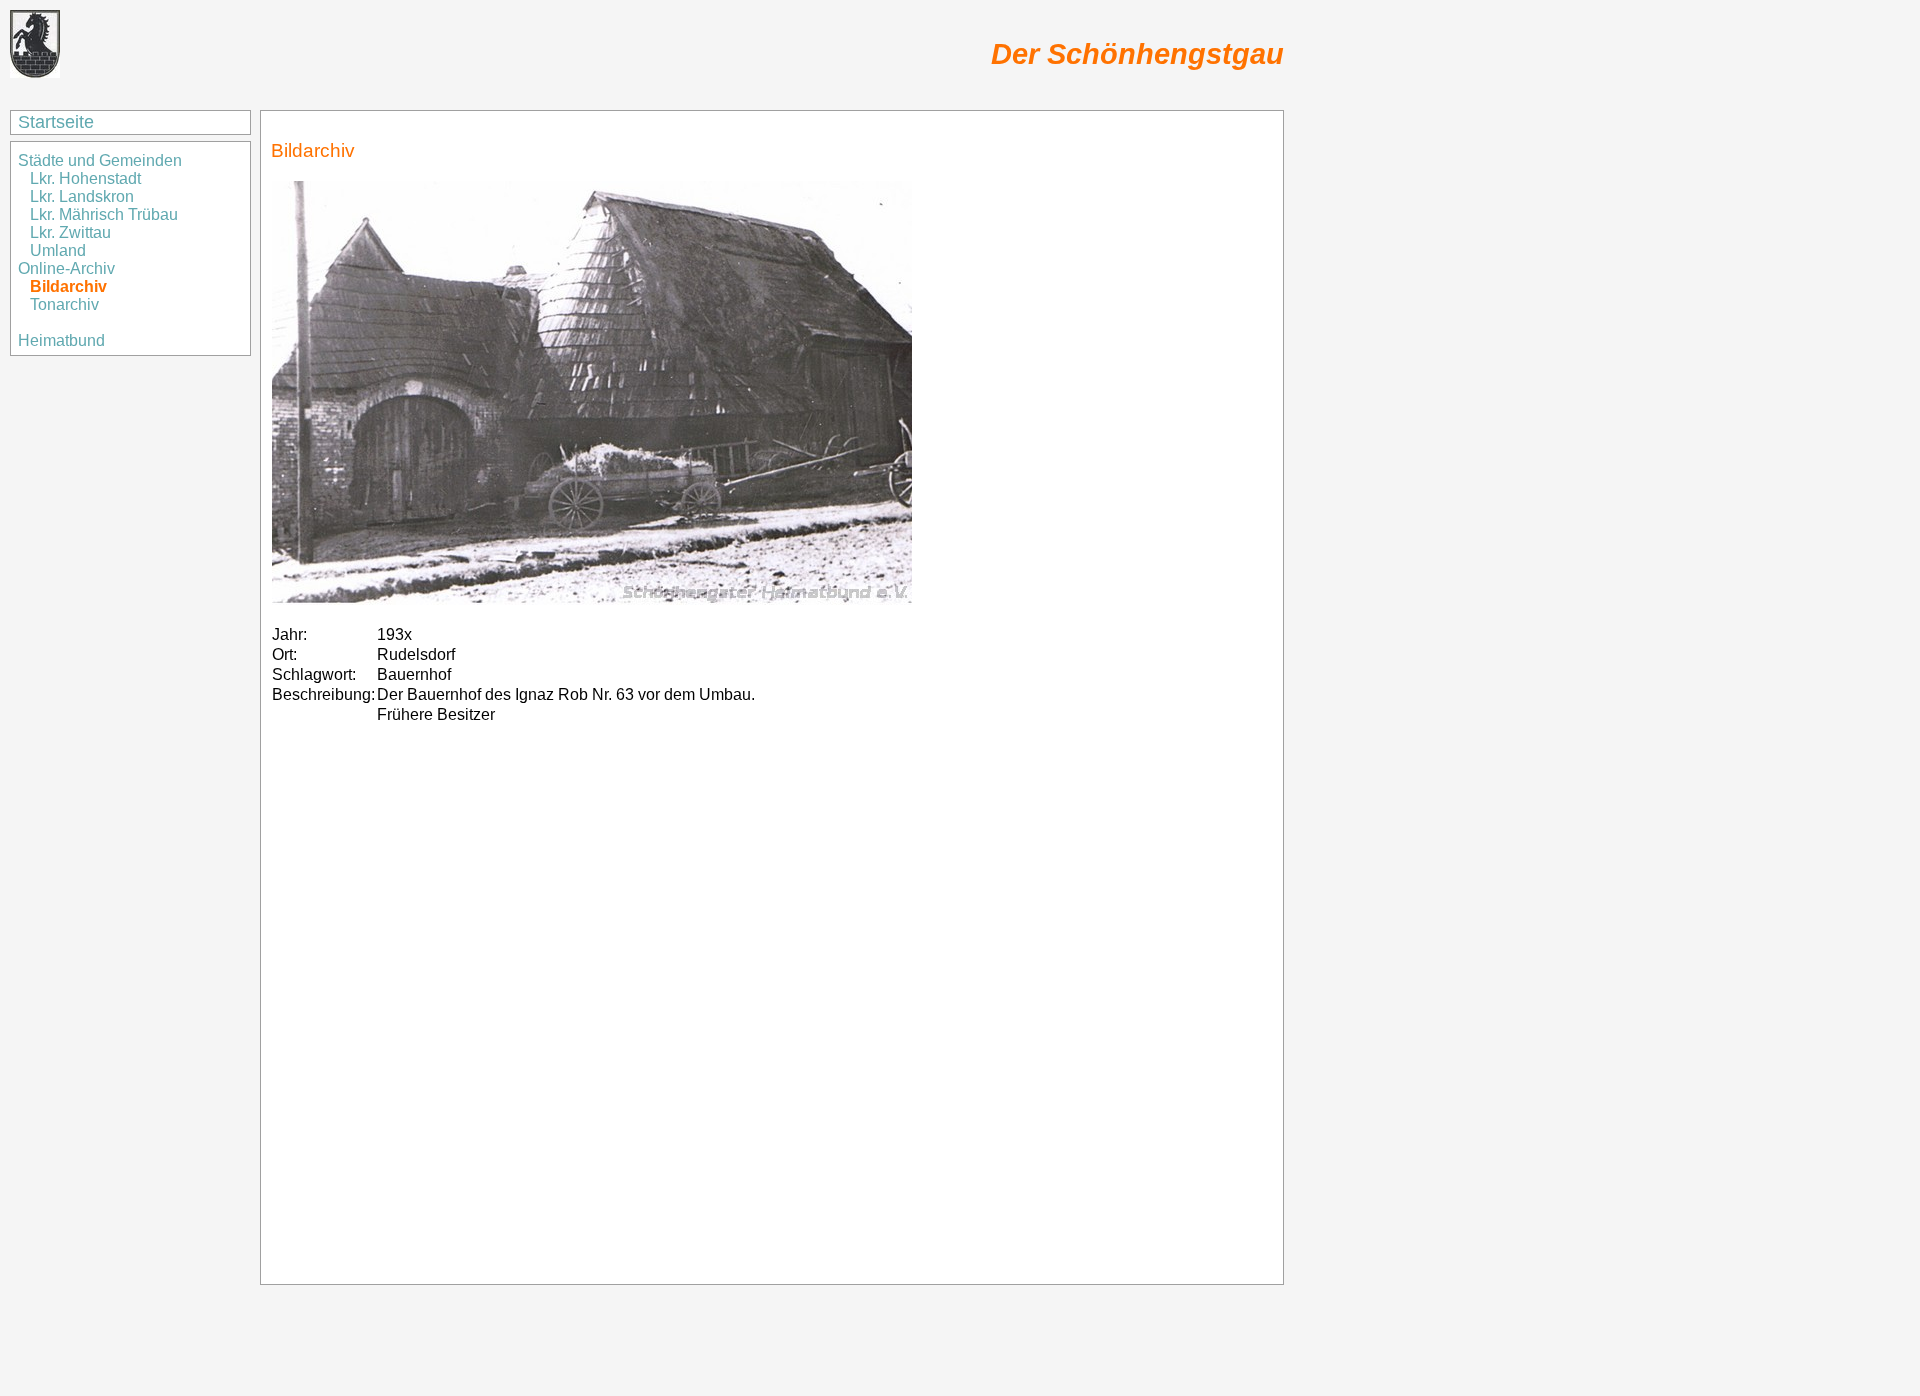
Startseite (56, 122)
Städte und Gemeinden (102, 160)
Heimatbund (61, 340)
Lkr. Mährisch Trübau (104, 214)
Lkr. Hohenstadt (85, 178)
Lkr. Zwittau (70, 232)
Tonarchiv (64, 304)
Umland (58, 250)
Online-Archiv (66, 268)
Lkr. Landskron (82, 196)
